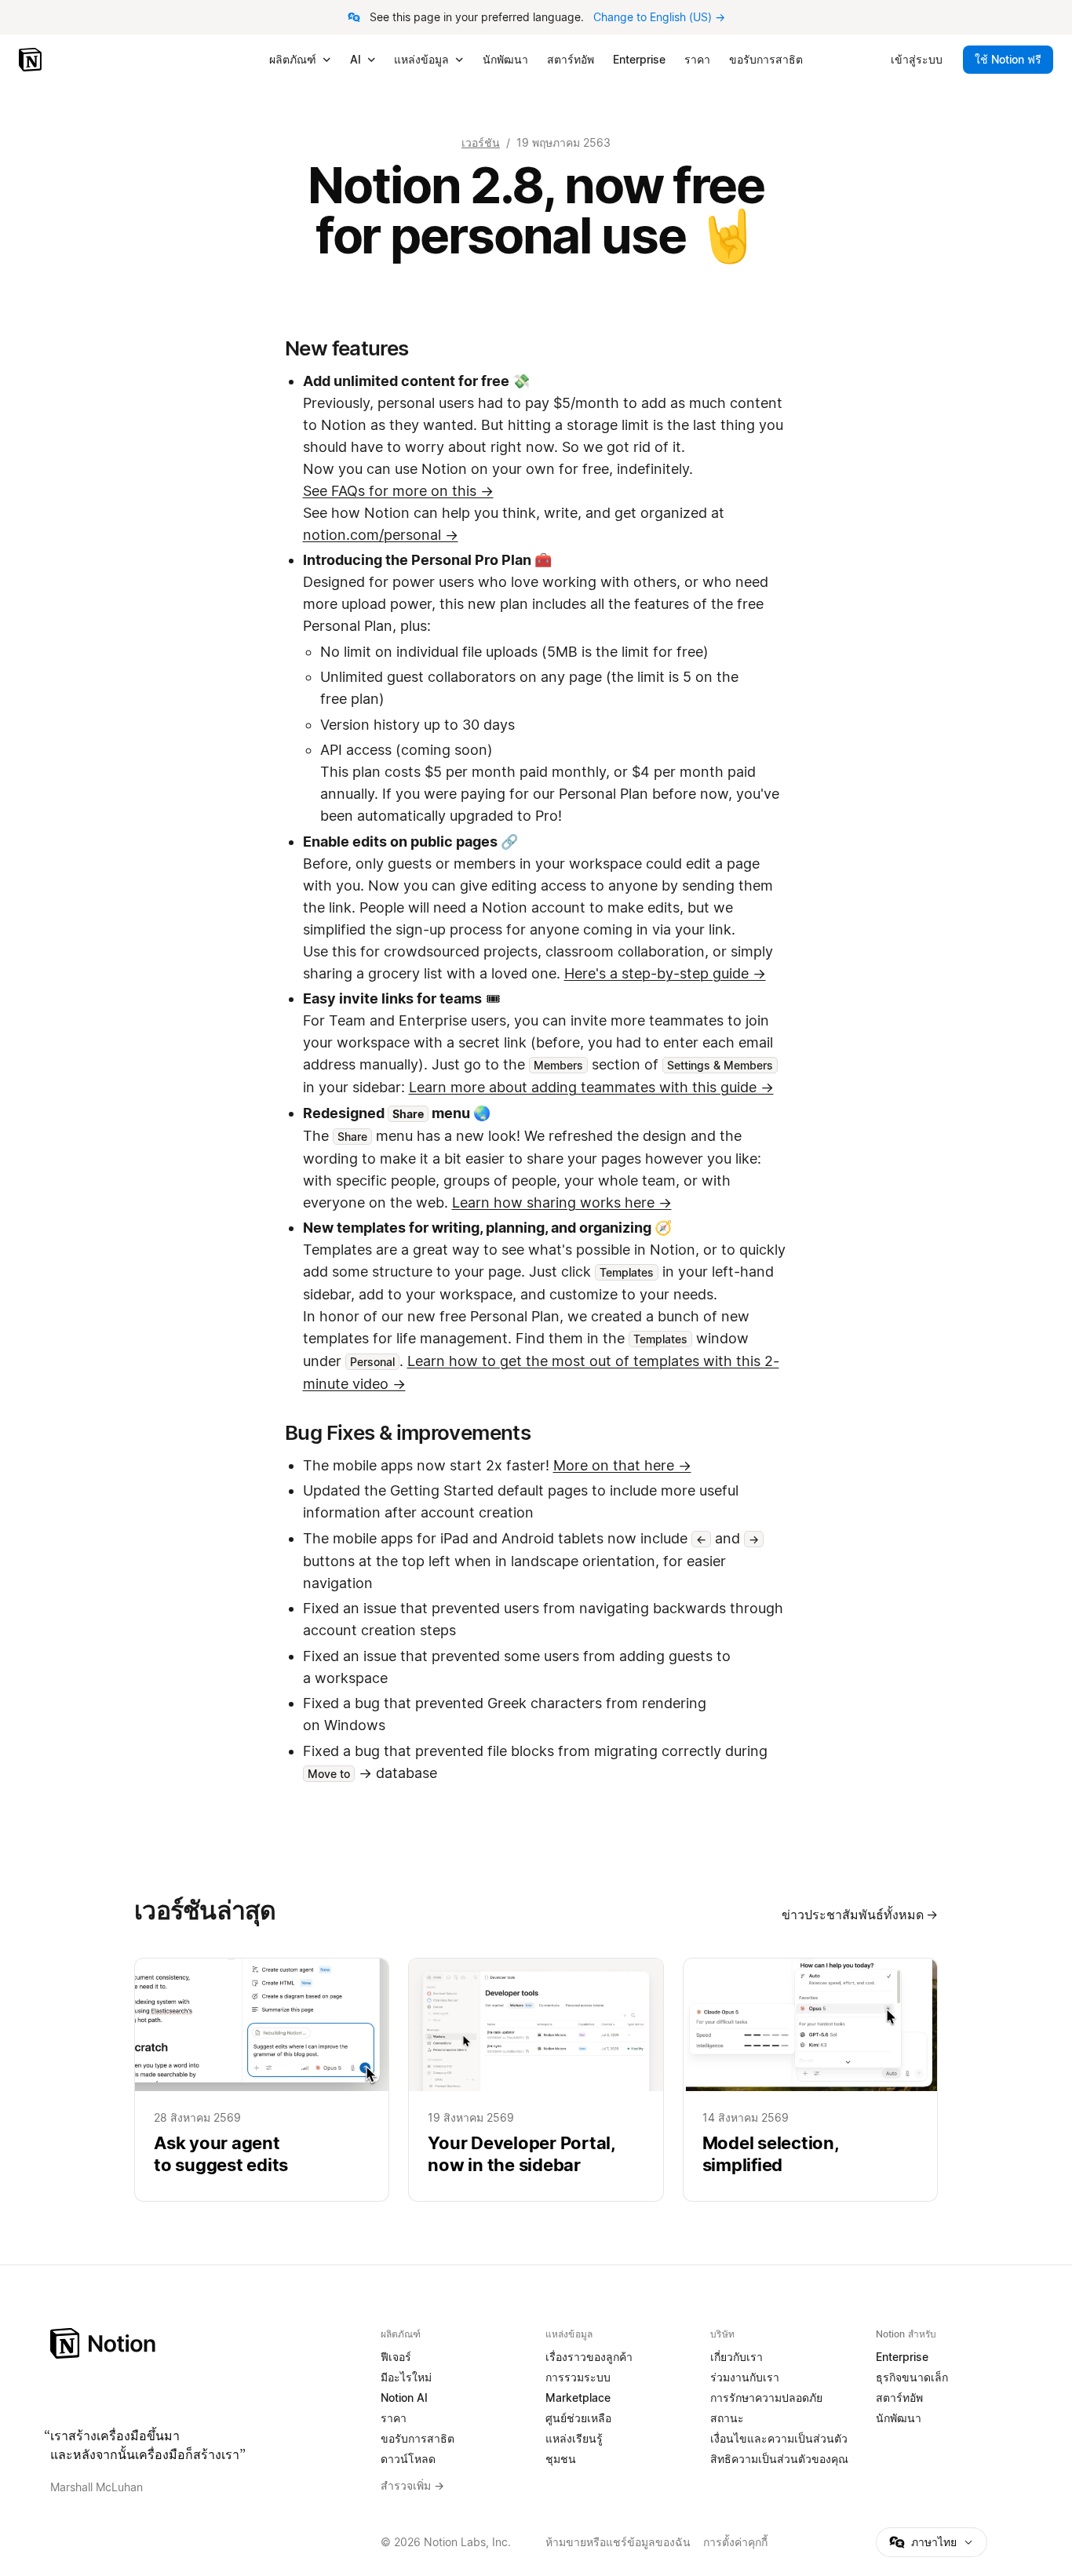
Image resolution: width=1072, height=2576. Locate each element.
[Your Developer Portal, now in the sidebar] (536, 2080)
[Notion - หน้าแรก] (32, 60)
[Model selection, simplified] (810, 2080)
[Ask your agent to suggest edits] (262, 2080)
